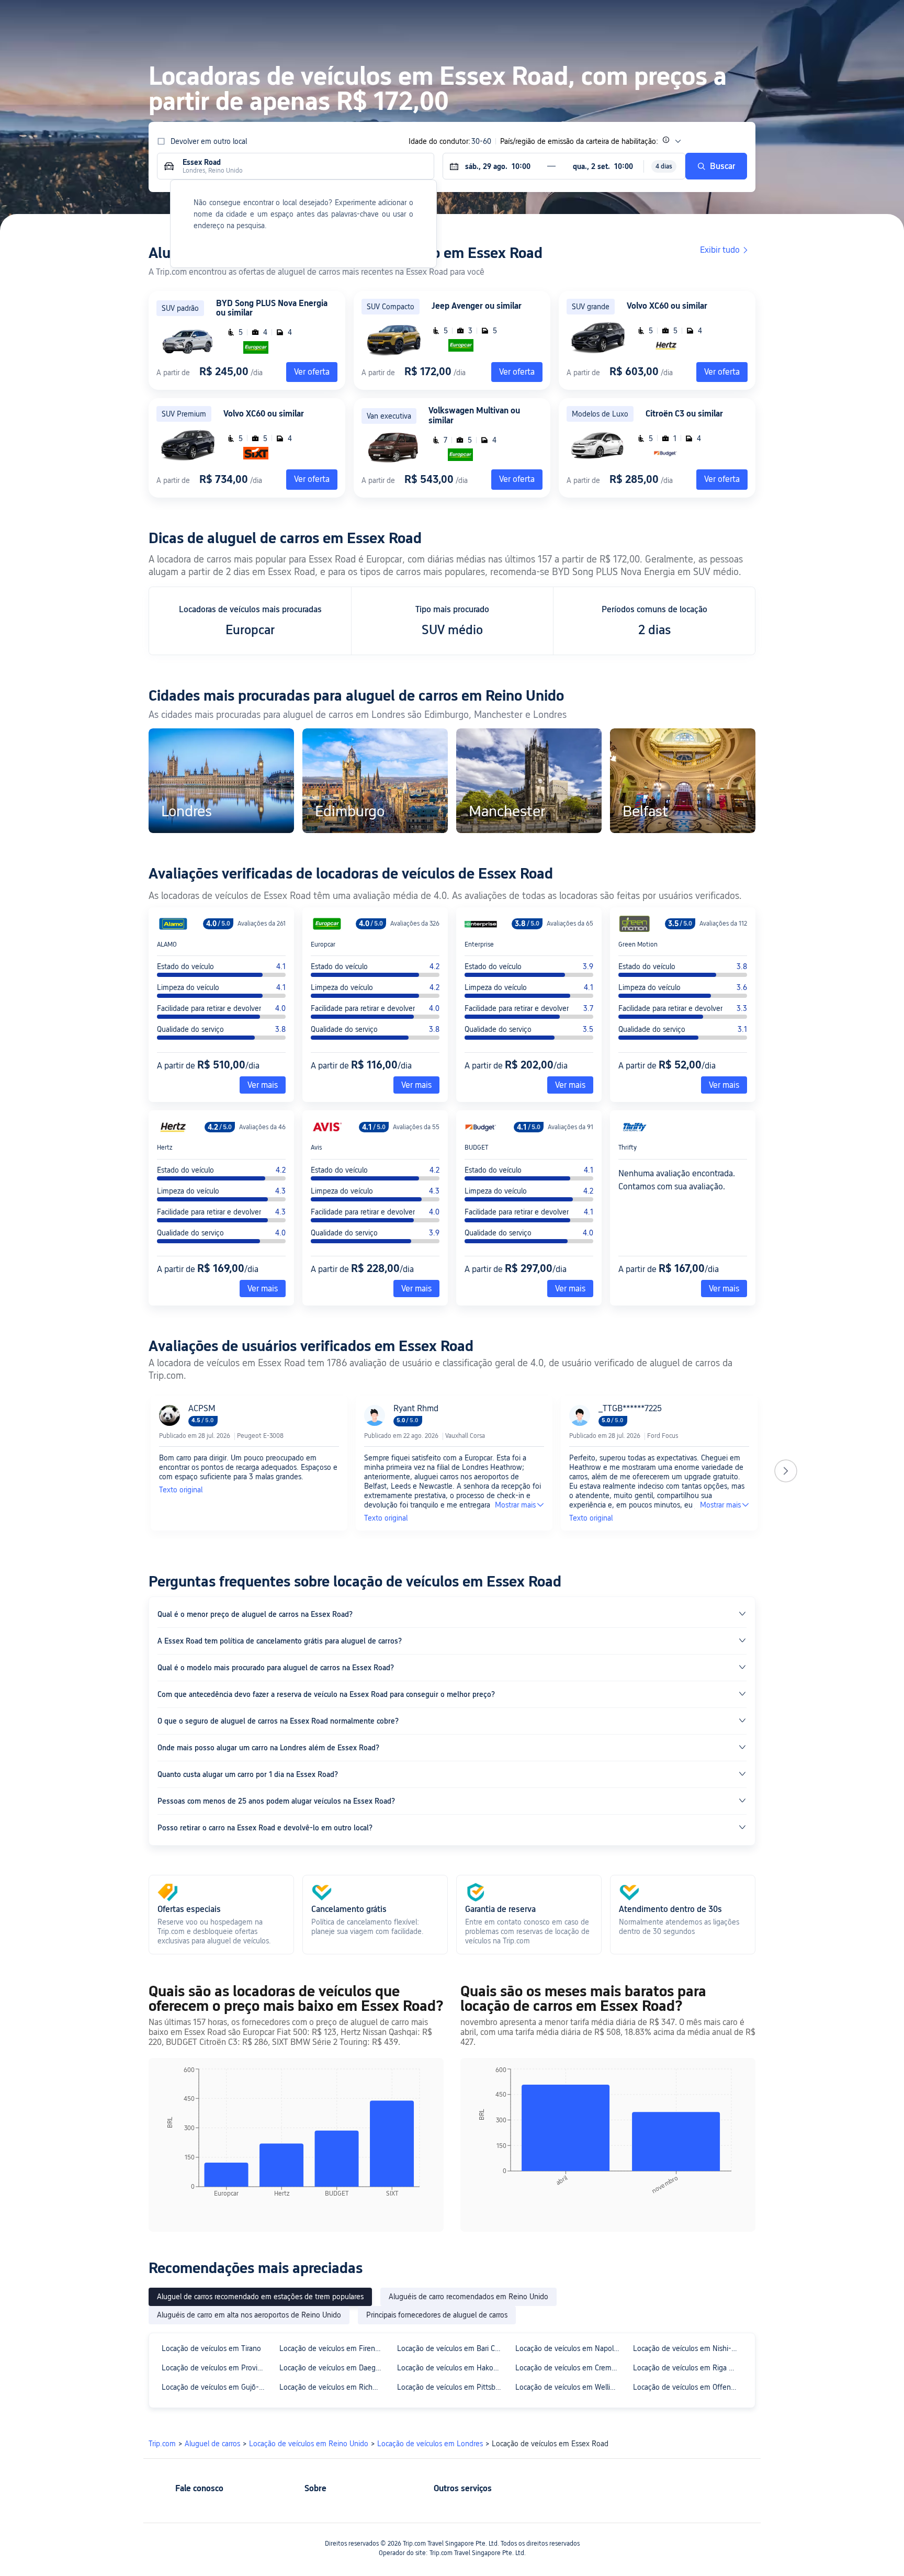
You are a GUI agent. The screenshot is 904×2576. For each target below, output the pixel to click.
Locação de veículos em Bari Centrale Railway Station (451, 2348)
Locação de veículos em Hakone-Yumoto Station (451, 2368)
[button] (783, 17)
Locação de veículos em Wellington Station (569, 2387)
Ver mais (263, 1085)
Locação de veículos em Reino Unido (309, 2444)
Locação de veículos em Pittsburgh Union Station (451, 2387)
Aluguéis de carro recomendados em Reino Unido (468, 2297)
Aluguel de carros (212, 2444)
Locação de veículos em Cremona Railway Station (569, 2368)
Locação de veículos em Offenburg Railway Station (687, 2387)
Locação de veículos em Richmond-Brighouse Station (334, 2387)
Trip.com (162, 2444)
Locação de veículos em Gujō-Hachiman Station (216, 2387)
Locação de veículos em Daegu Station (334, 2368)
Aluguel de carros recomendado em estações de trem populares (260, 2297)
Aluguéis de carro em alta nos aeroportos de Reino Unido (249, 2315)
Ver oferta (517, 372)
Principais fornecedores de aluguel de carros (437, 2315)
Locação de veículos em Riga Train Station (687, 2368)
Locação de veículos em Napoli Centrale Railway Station (569, 2348)
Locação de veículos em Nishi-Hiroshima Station (687, 2348)
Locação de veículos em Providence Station (216, 2368)
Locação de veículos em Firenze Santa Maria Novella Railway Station (334, 2348)
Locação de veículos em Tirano (211, 2348)
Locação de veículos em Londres (430, 2444)
